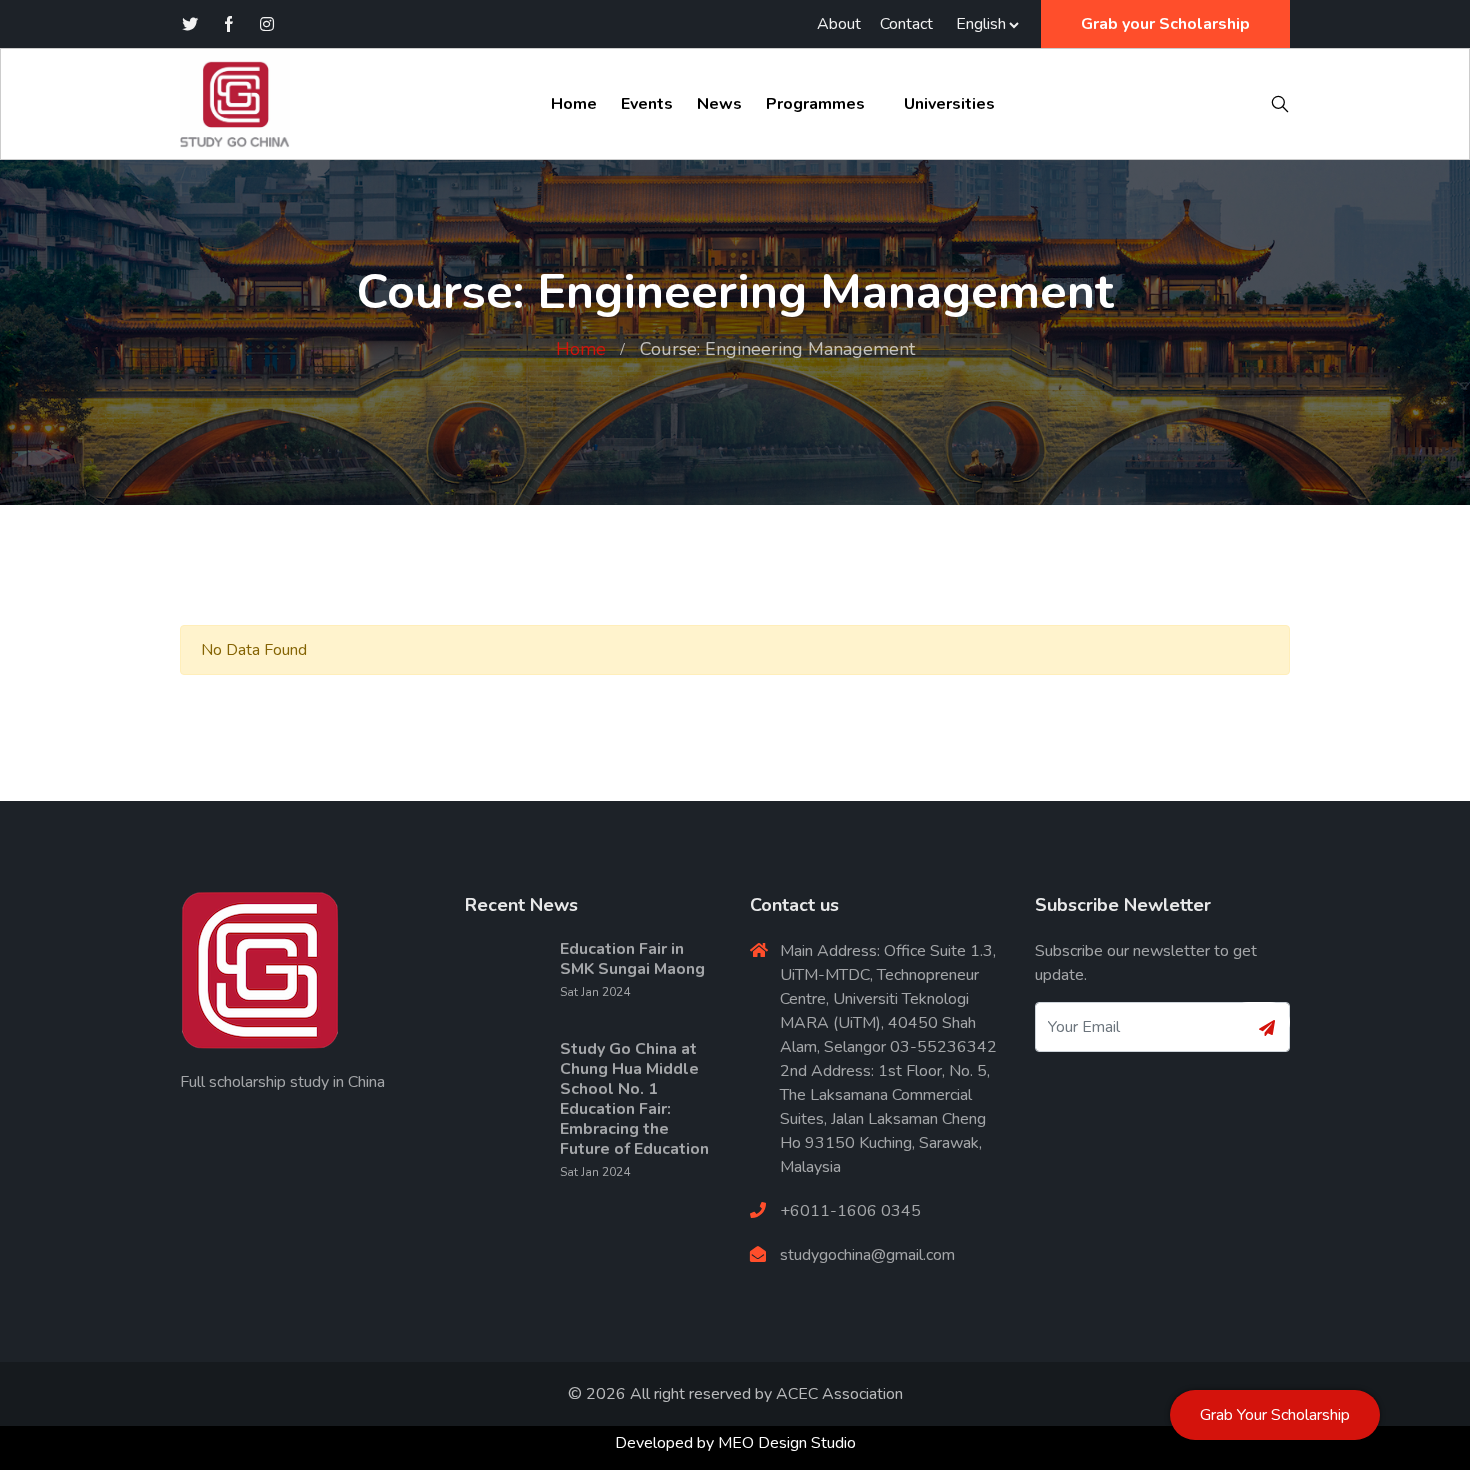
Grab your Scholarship (1165, 24)
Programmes (815, 104)
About (839, 24)
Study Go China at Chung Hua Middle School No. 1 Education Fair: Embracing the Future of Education (634, 1099)
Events (647, 104)
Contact (906, 24)
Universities (949, 104)
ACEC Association (839, 1394)
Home (574, 104)
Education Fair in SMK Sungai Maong (632, 959)
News (719, 104)
